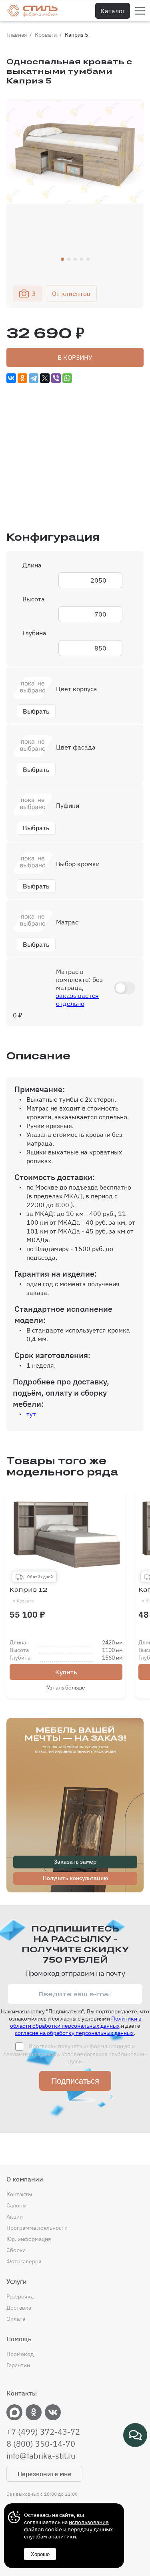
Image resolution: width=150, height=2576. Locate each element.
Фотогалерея (24, 2261)
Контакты (19, 2194)
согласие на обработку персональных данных (74, 2033)
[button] (62, 259)
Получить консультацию (75, 1878)
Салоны (16, 2205)
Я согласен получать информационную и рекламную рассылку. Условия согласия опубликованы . (75, 2054)
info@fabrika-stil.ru (41, 2456)
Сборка (16, 2250)
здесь (74, 2061)
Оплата (16, 2319)
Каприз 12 (28, 1595)
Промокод (20, 2354)
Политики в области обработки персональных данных (76, 2022)
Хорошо (40, 2554)
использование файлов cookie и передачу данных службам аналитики (68, 2529)
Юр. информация (29, 2239)
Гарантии (18, 2365)
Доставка (19, 2308)
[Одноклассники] (22, 378)
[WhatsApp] (67, 378)
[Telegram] (34, 378)
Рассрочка (20, 2296)
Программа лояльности (37, 2228)
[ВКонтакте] (11, 378)
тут (31, 1414)
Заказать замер (75, 1862)
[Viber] (56, 378)
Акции (15, 2217)
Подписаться (75, 2081)
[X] (45, 378)
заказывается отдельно (77, 999)
